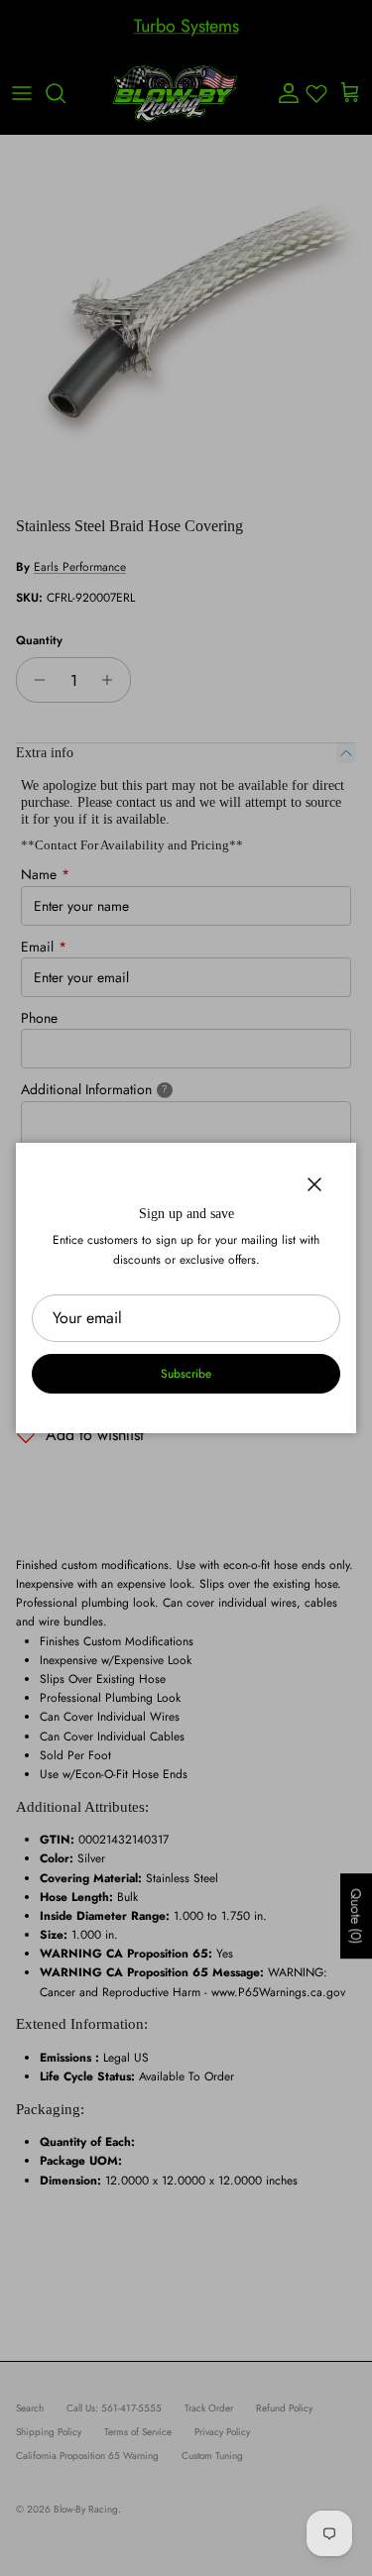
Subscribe (186, 1374)
